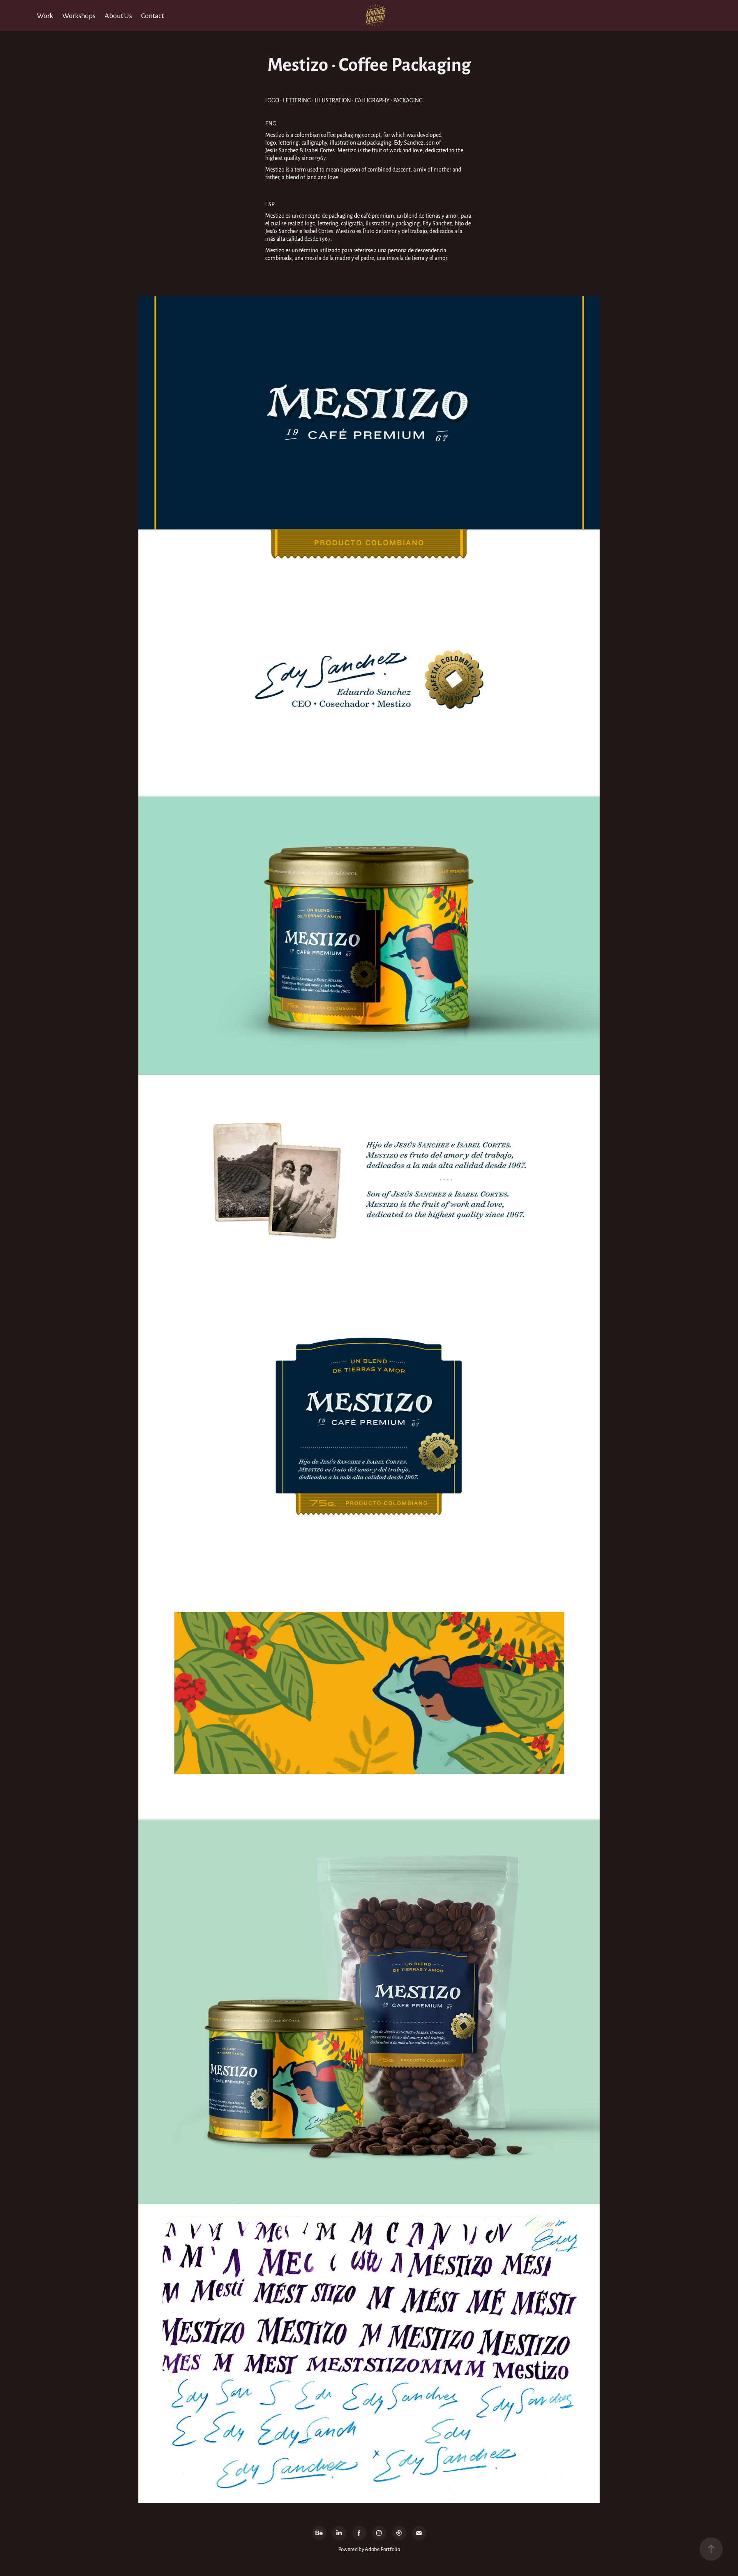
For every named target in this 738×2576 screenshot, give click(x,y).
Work (45, 15)
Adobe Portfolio (382, 2549)
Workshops (79, 15)
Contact (152, 15)
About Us (118, 15)
